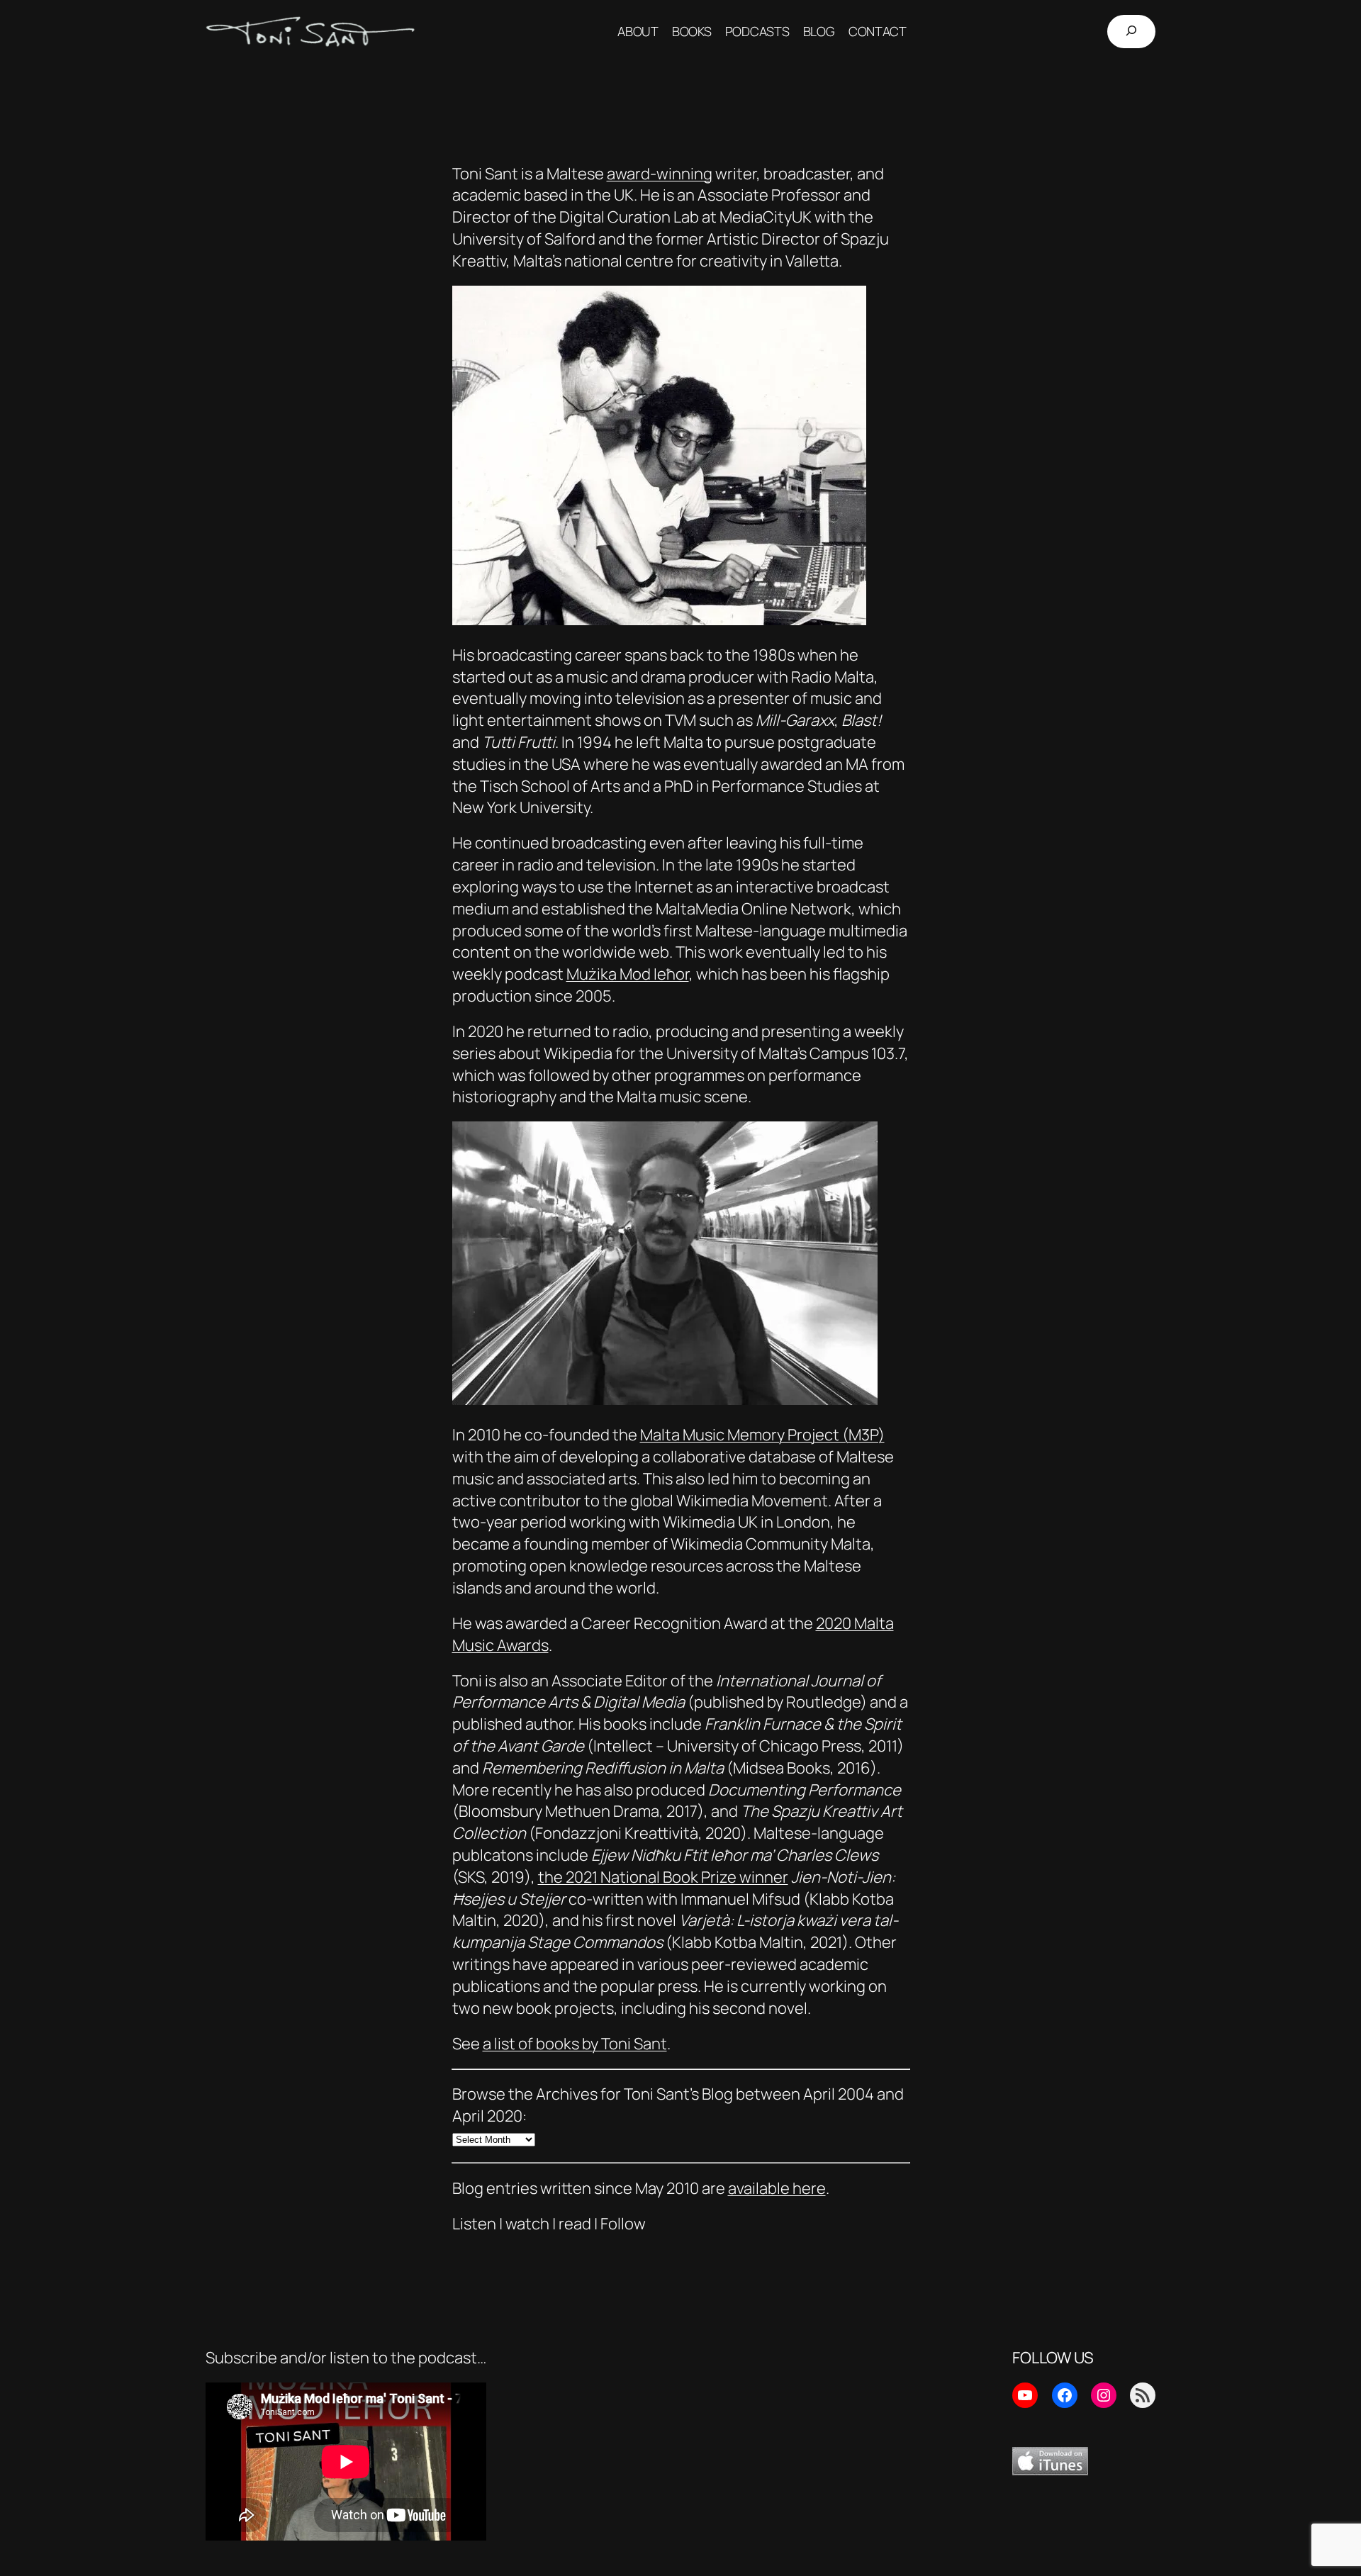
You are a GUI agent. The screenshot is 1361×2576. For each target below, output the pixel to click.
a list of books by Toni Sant (575, 2044)
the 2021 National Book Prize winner (663, 1877)
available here (777, 2188)
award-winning (660, 174)
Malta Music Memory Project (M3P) (762, 1435)
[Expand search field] (1131, 32)
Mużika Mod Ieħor (628, 974)
